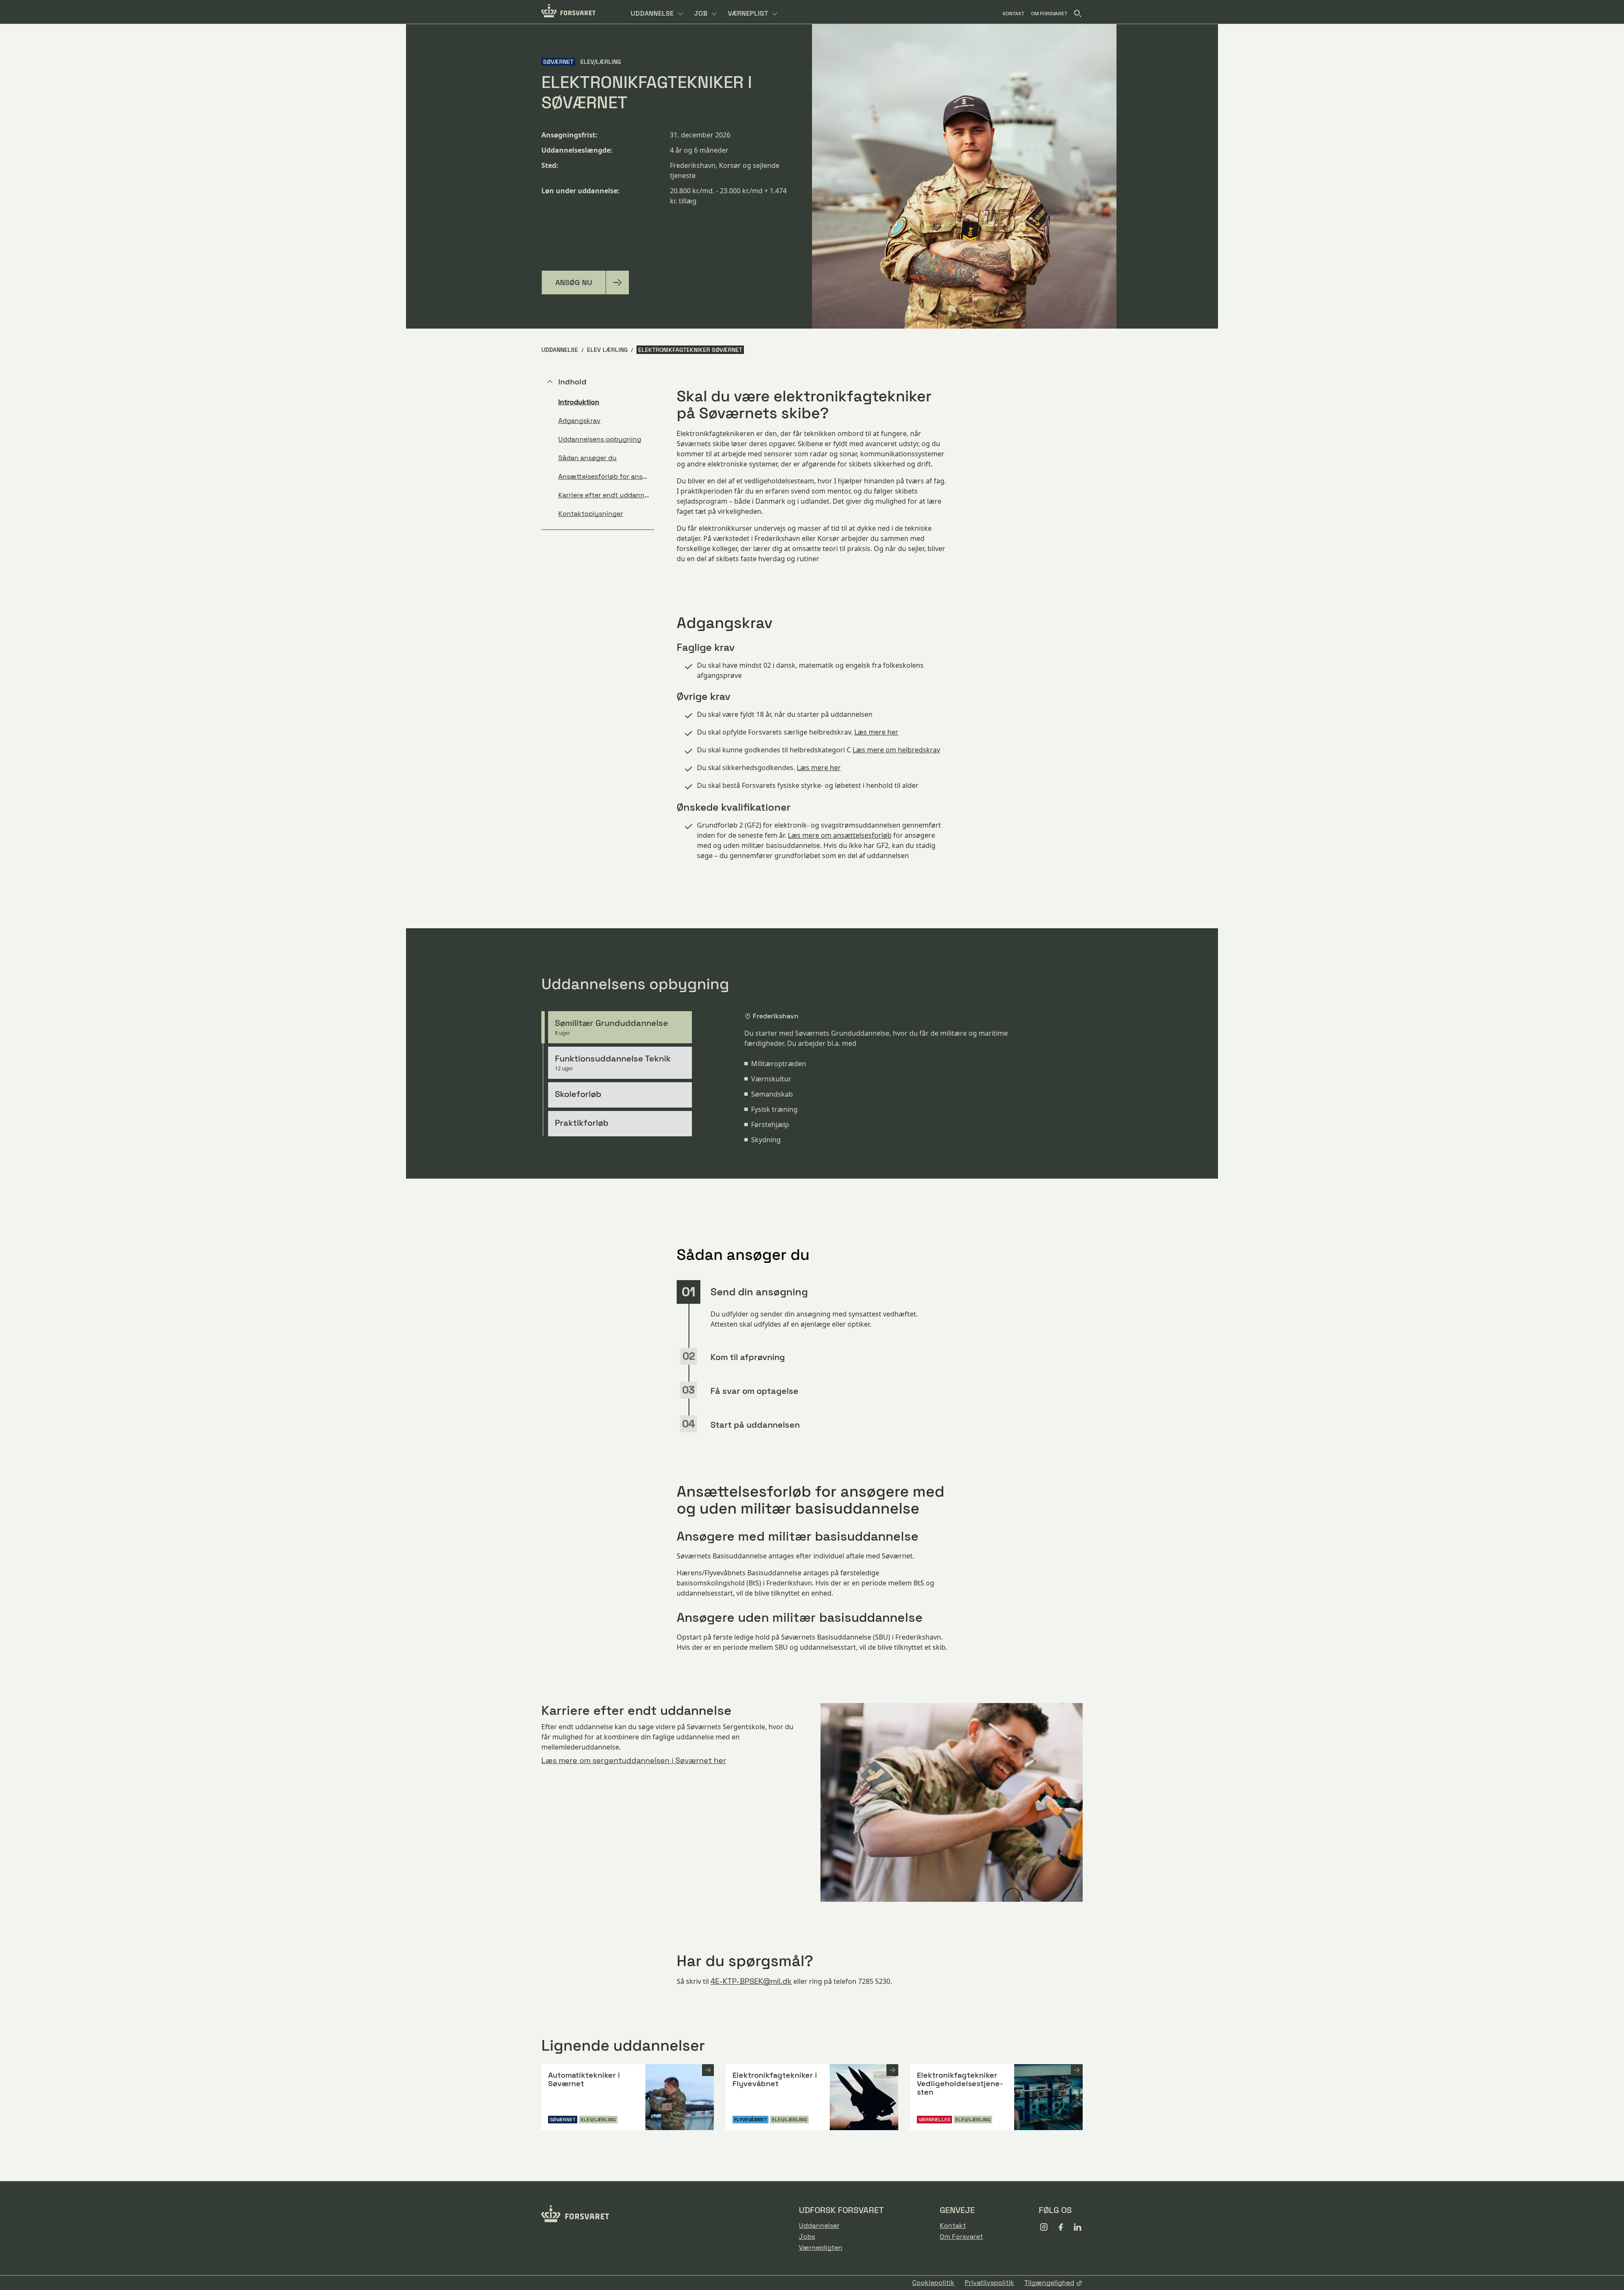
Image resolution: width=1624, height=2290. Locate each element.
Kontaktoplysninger (591, 514)
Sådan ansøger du (587, 458)
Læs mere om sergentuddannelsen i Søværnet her (634, 1760)
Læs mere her (876, 732)
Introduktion (579, 402)
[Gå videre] (708, 2070)
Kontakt (953, 2226)
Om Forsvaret (961, 2237)
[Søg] (1078, 14)
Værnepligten (821, 2248)
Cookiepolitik (933, 2283)
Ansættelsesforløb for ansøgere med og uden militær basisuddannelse (606, 476)
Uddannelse (560, 350)
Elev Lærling (607, 350)
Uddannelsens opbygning (600, 439)
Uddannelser (819, 2226)
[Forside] (568, 12)
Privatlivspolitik (989, 2283)
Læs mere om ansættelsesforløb (840, 835)
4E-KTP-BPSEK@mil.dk (751, 1981)
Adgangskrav (579, 421)
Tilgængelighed (1049, 2283)
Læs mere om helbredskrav (896, 750)
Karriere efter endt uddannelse (606, 495)
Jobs (807, 2237)
